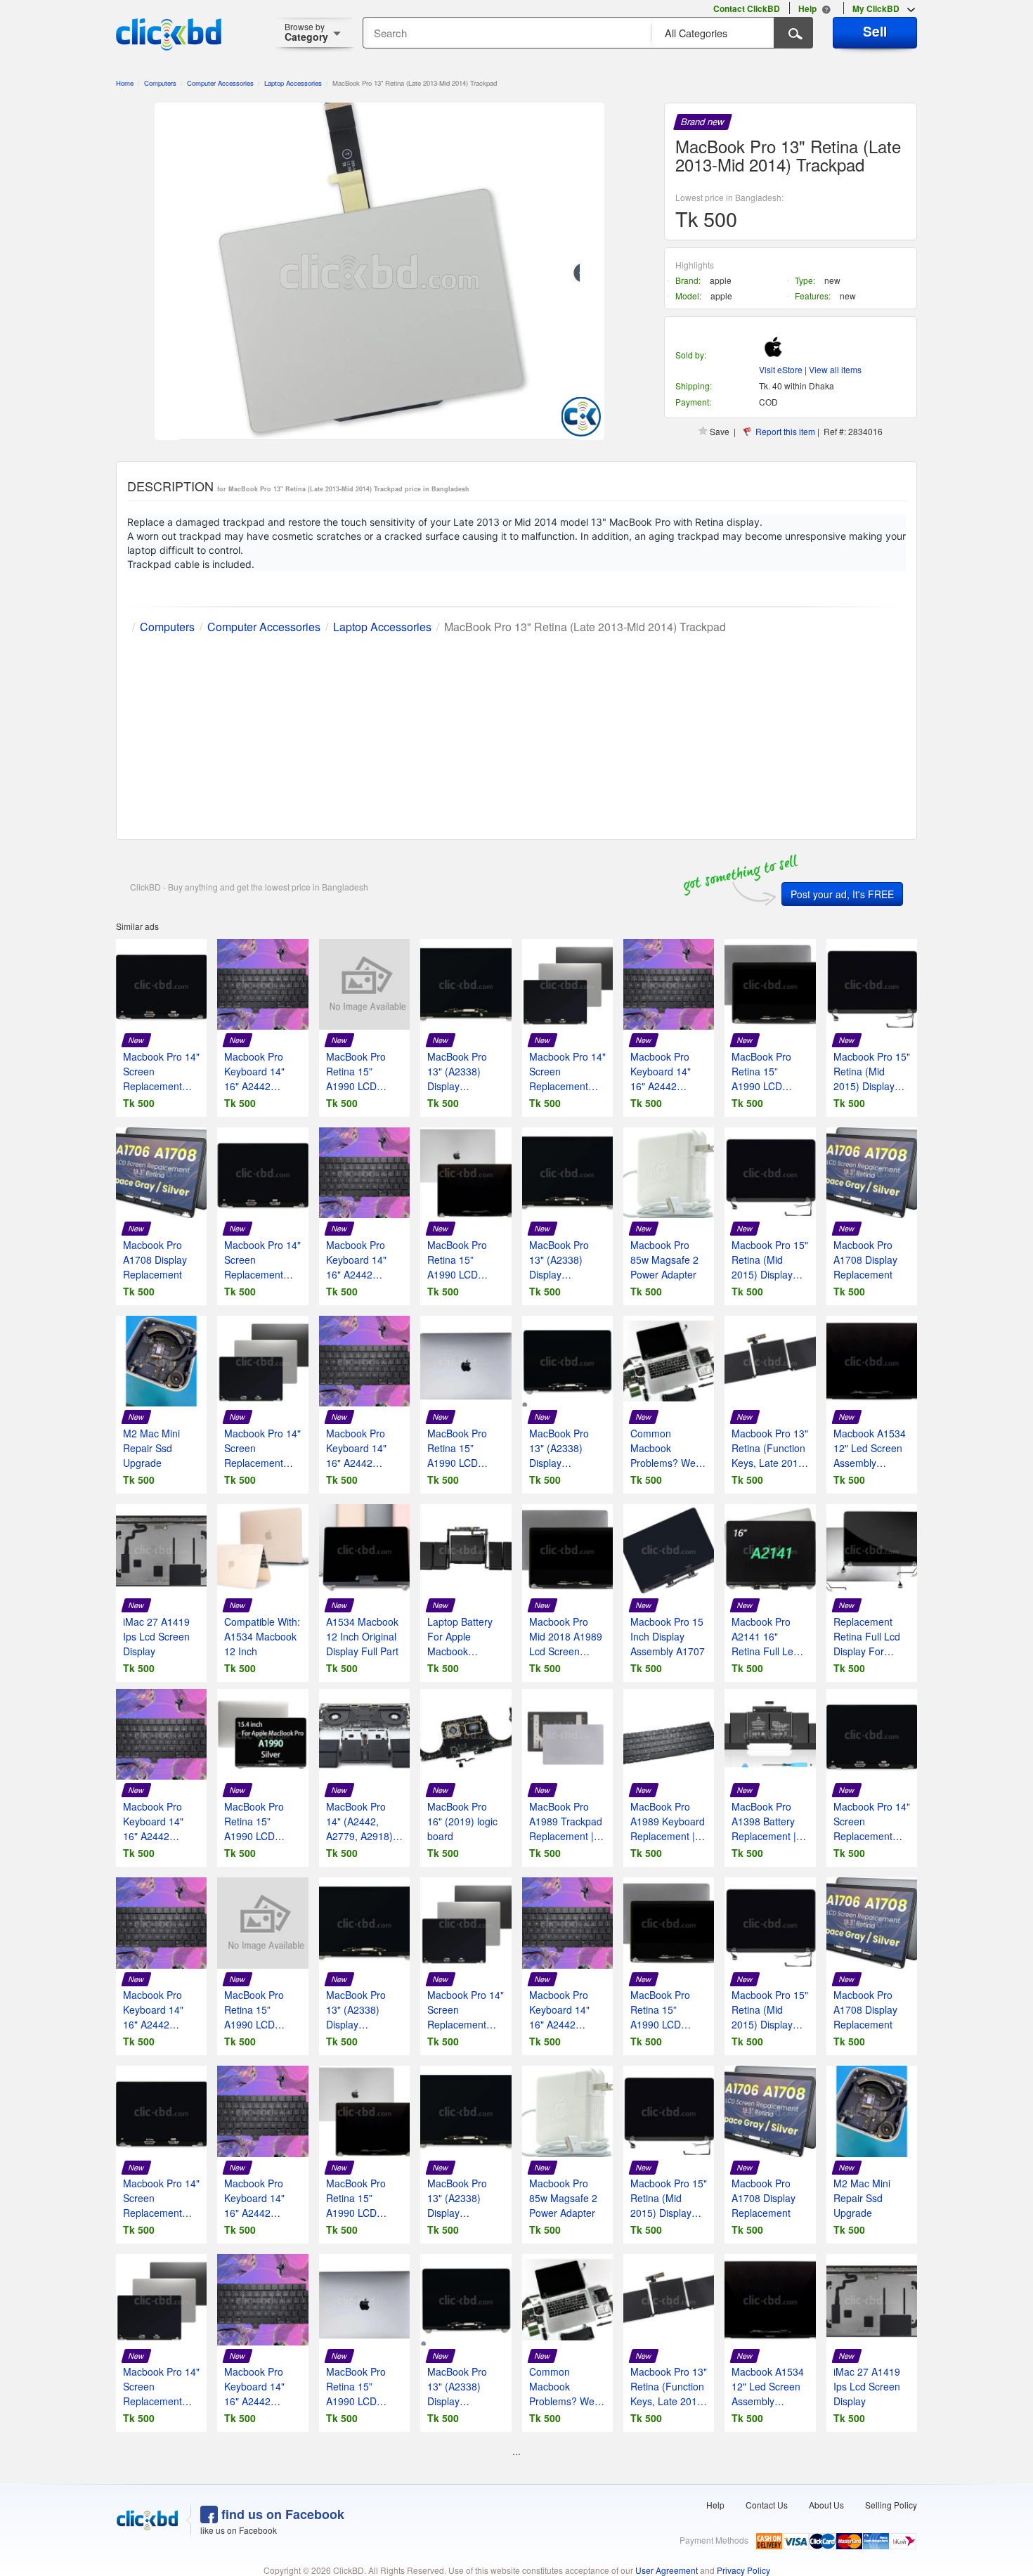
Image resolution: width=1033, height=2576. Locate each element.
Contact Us (767, 2505)
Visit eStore (781, 369)
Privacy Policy (743, 2570)
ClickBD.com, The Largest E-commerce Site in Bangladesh (169, 34)
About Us (826, 2505)
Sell (875, 31)
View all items (835, 369)
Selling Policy (891, 2505)
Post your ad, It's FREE (842, 894)
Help (715, 2505)
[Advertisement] (516, 734)
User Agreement (667, 2570)
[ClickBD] (148, 2520)
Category (306, 32)
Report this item (785, 431)
